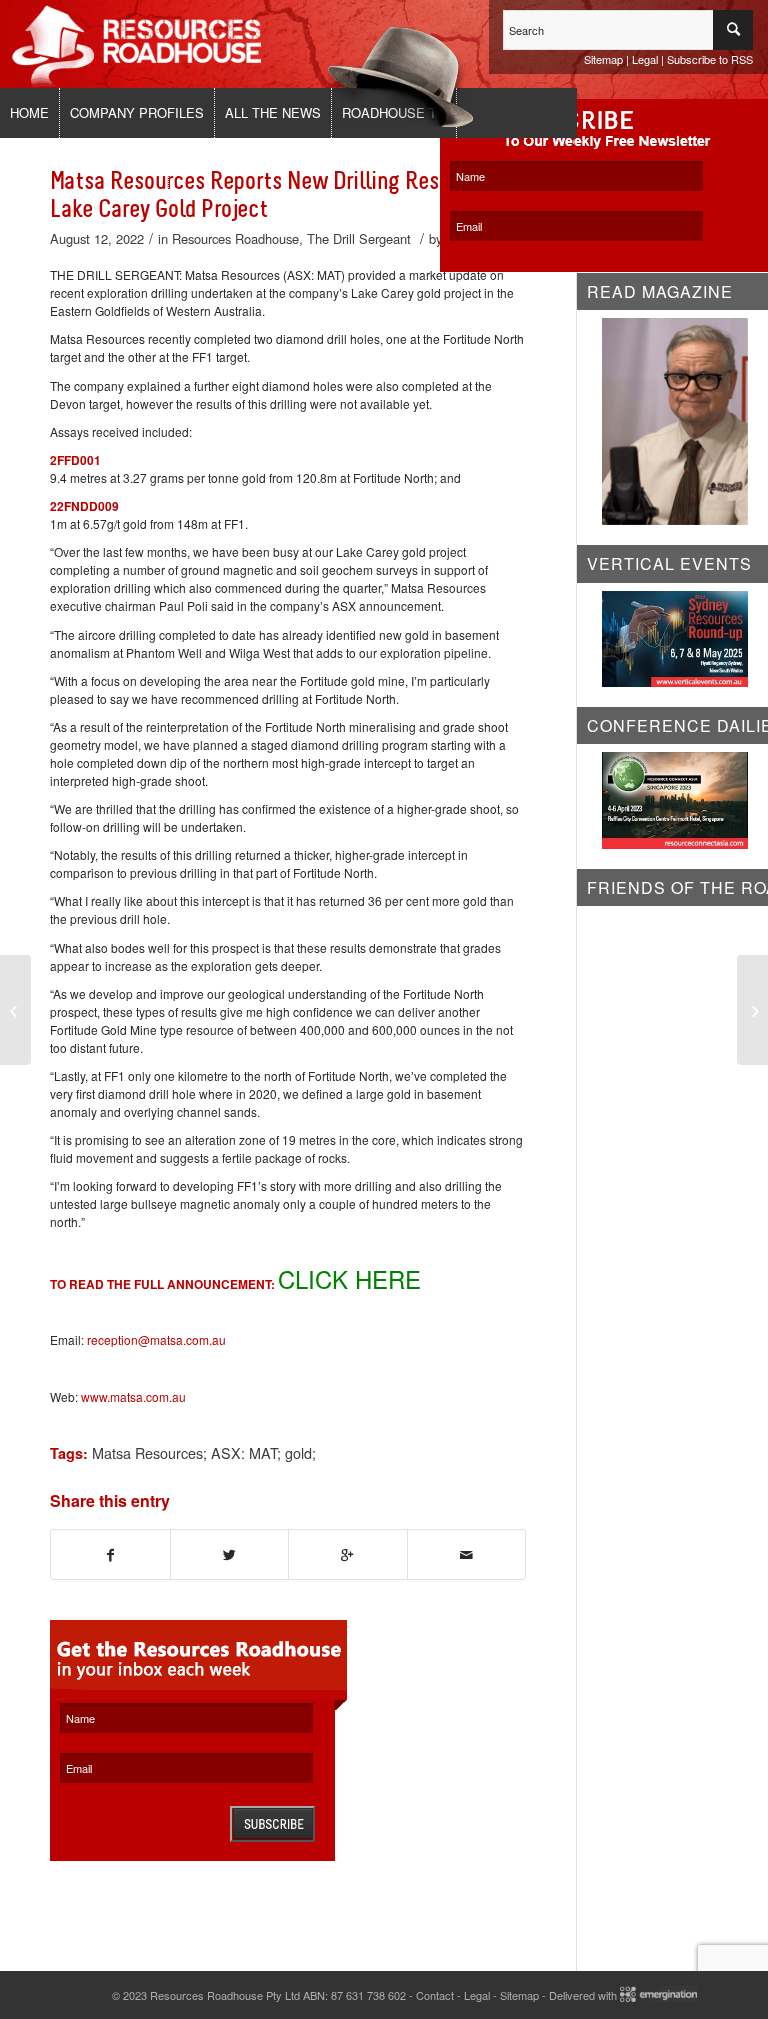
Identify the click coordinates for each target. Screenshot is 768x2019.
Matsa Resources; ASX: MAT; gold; (204, 1452)
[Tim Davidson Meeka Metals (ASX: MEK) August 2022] (15, 1010)
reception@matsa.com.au (156, 1339)
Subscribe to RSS (710, 59)
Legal (645, 59)
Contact (435, 1995)
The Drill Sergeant (359, 238)
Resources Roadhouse (235, 238)
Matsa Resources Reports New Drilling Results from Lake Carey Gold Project (286, 195)
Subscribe (272, 1824)
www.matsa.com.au (133, 1396)
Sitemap (603, 59)
